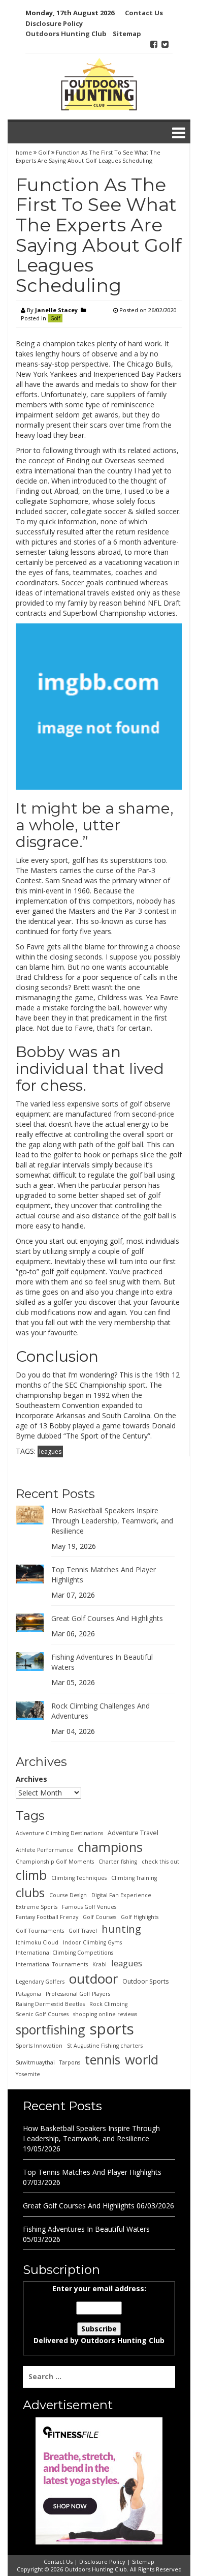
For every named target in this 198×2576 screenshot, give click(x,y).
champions (110, 1847)
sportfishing (51, 2029)
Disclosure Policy (54, 23)
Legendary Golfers (40, 1982)
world (142, 2059)
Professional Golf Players (78, 1994)
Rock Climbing (108, 2004)
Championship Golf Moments (55, 1862)
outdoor (93, 1979)
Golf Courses (100, 1917)
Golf (44, 152)
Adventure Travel (133, 1833)
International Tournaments (52, 1964)
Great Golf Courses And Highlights (107, 1618)
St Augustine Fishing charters (105, 2046)
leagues (50, 1451)
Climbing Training (134, 1878)
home (25, 152)
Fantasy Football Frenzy (47, 1917)
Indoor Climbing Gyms (92, 1942)
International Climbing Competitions (64, 1953)
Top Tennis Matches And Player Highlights (92, 2172)
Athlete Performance (44, 1850)
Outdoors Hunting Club (66, 34)
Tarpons (70, 2062)
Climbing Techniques (79, 1878)
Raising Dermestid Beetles (50, 2004)
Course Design (68, 1895)
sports (112, 2029)
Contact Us (144, 13)
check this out (160, 1862)
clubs (30, 1893)
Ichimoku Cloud (37, 1942)
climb (31, 1875)
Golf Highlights (140, 1917)
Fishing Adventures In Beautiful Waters (86, 2229)
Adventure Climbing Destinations (59, 1833)
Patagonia (28, 1994)
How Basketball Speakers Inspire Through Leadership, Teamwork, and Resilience (112, 1521)
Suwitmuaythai (35, 2062)
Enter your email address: (99, 2314)
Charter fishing (118, 1862)
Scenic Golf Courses (42, 2014)
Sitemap (127, 34)
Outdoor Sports (145, 1981)
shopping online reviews (105, 2014)
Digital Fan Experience (121, 1895)
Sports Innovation (39, 2046)
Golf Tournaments (40, 1931)
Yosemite (28, 2074)
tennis (103, 2059)
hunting (121, 1929)
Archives (31, 1779)
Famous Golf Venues (89, 1907)
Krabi (100, 1964)
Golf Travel (83, 1931)
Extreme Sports (37, 1907)
